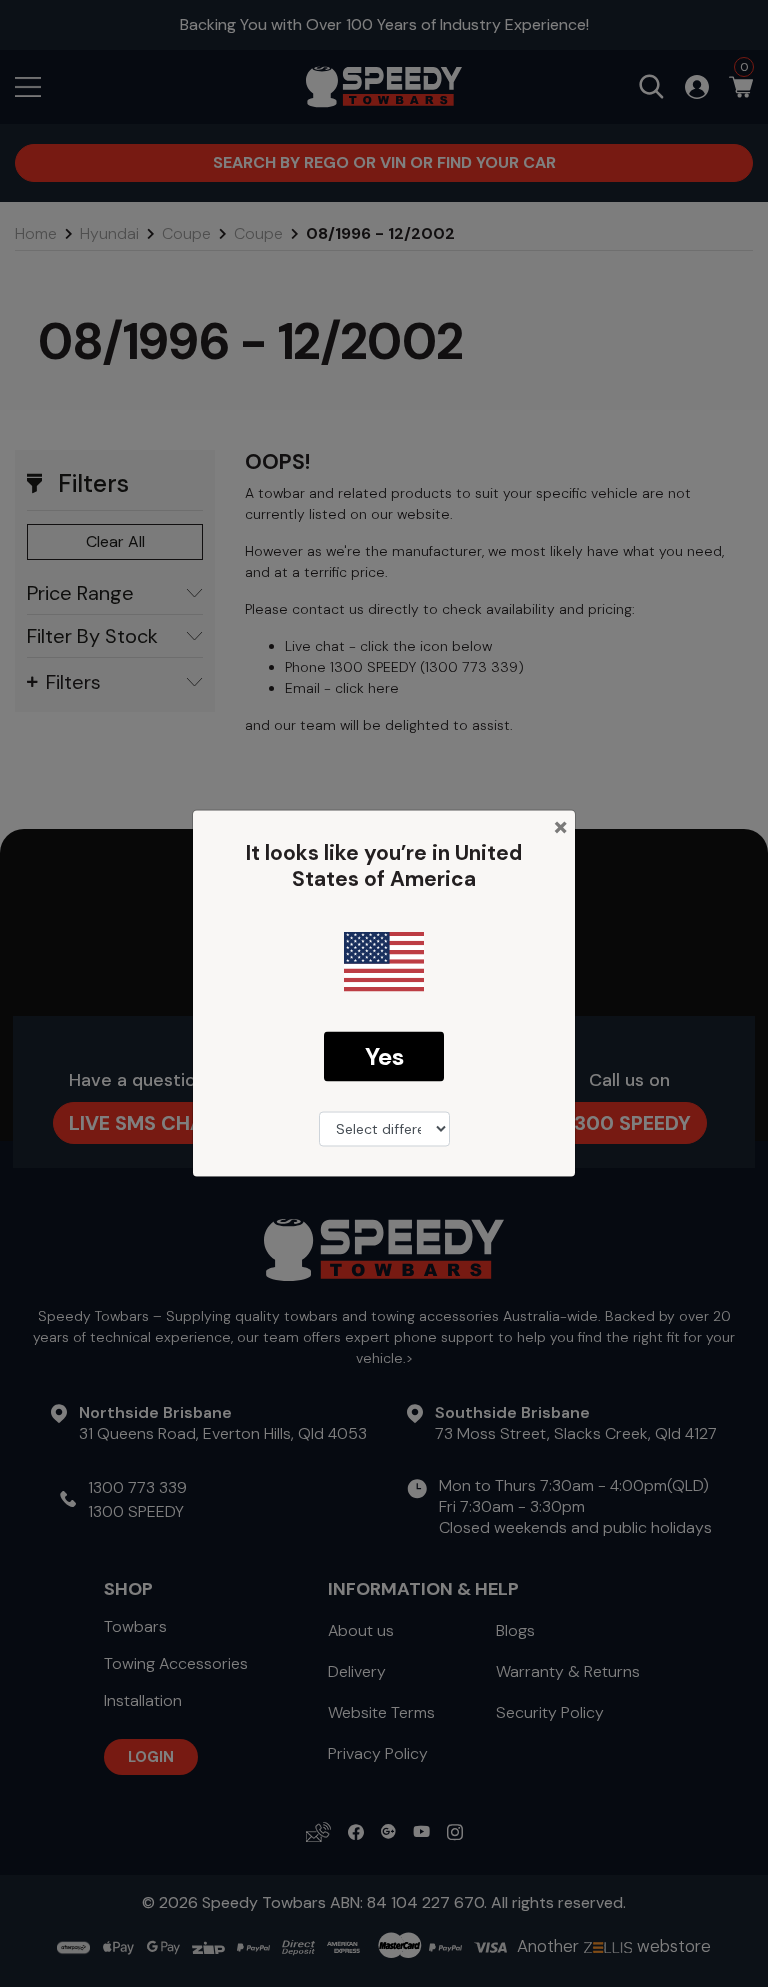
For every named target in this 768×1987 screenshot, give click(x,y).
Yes (384, 1055)
